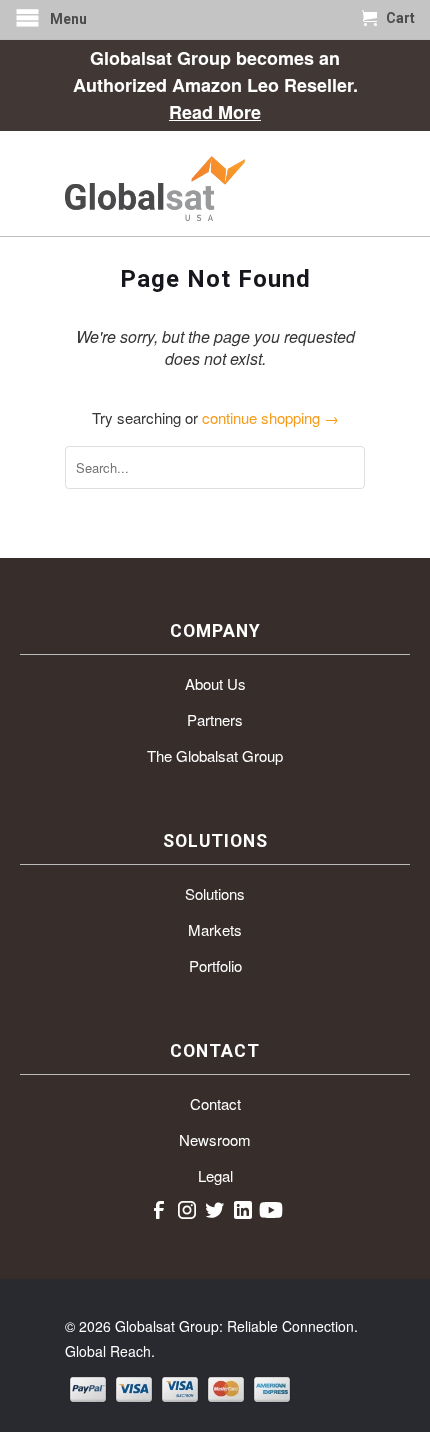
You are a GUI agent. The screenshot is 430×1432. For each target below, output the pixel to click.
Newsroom (215, 1139)
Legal (215, 1175)
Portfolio (215, 965)
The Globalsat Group (215, 755)
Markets (215, 929)
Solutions (215, 893)
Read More (215, 112)
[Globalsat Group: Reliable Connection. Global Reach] (215, 183)
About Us (215, 683)
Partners (215, 719)
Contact (215, 1103)
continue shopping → (270, 417)
